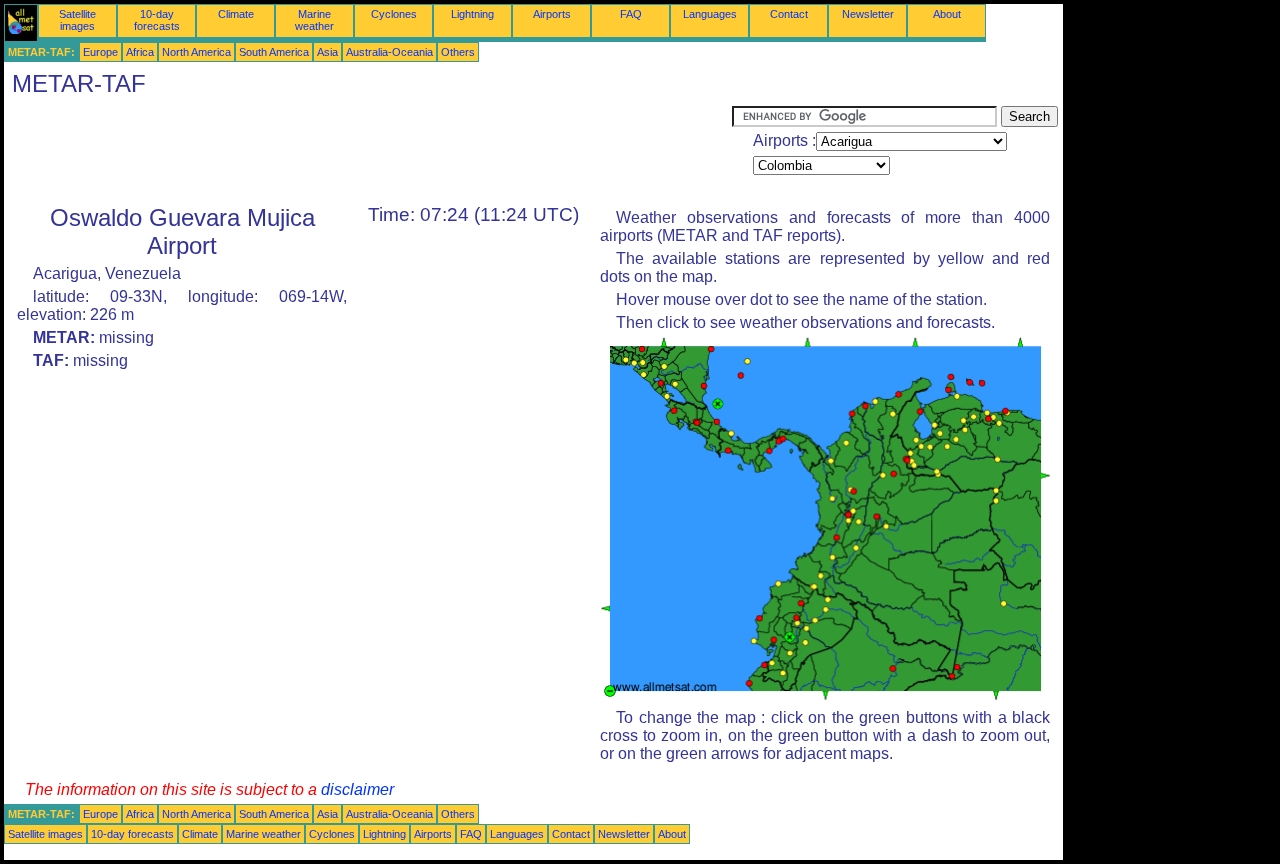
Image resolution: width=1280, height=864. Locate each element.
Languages (710, 14)
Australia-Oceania (389, 52)
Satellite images (77, 20)
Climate (236, 14)
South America (274, 52)
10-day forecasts (157, 20)
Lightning (472, 14)
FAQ (631, 14)
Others (458, 52)
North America (196, 52)
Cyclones (394, 14)
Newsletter (868, 14)
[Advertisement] (368, 151)
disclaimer (357, 789)
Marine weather (314, 20)
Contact (789, 14)
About (947, 14)
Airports (552, 14)
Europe (100, 52)
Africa (140, 52)
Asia (327, 52)
